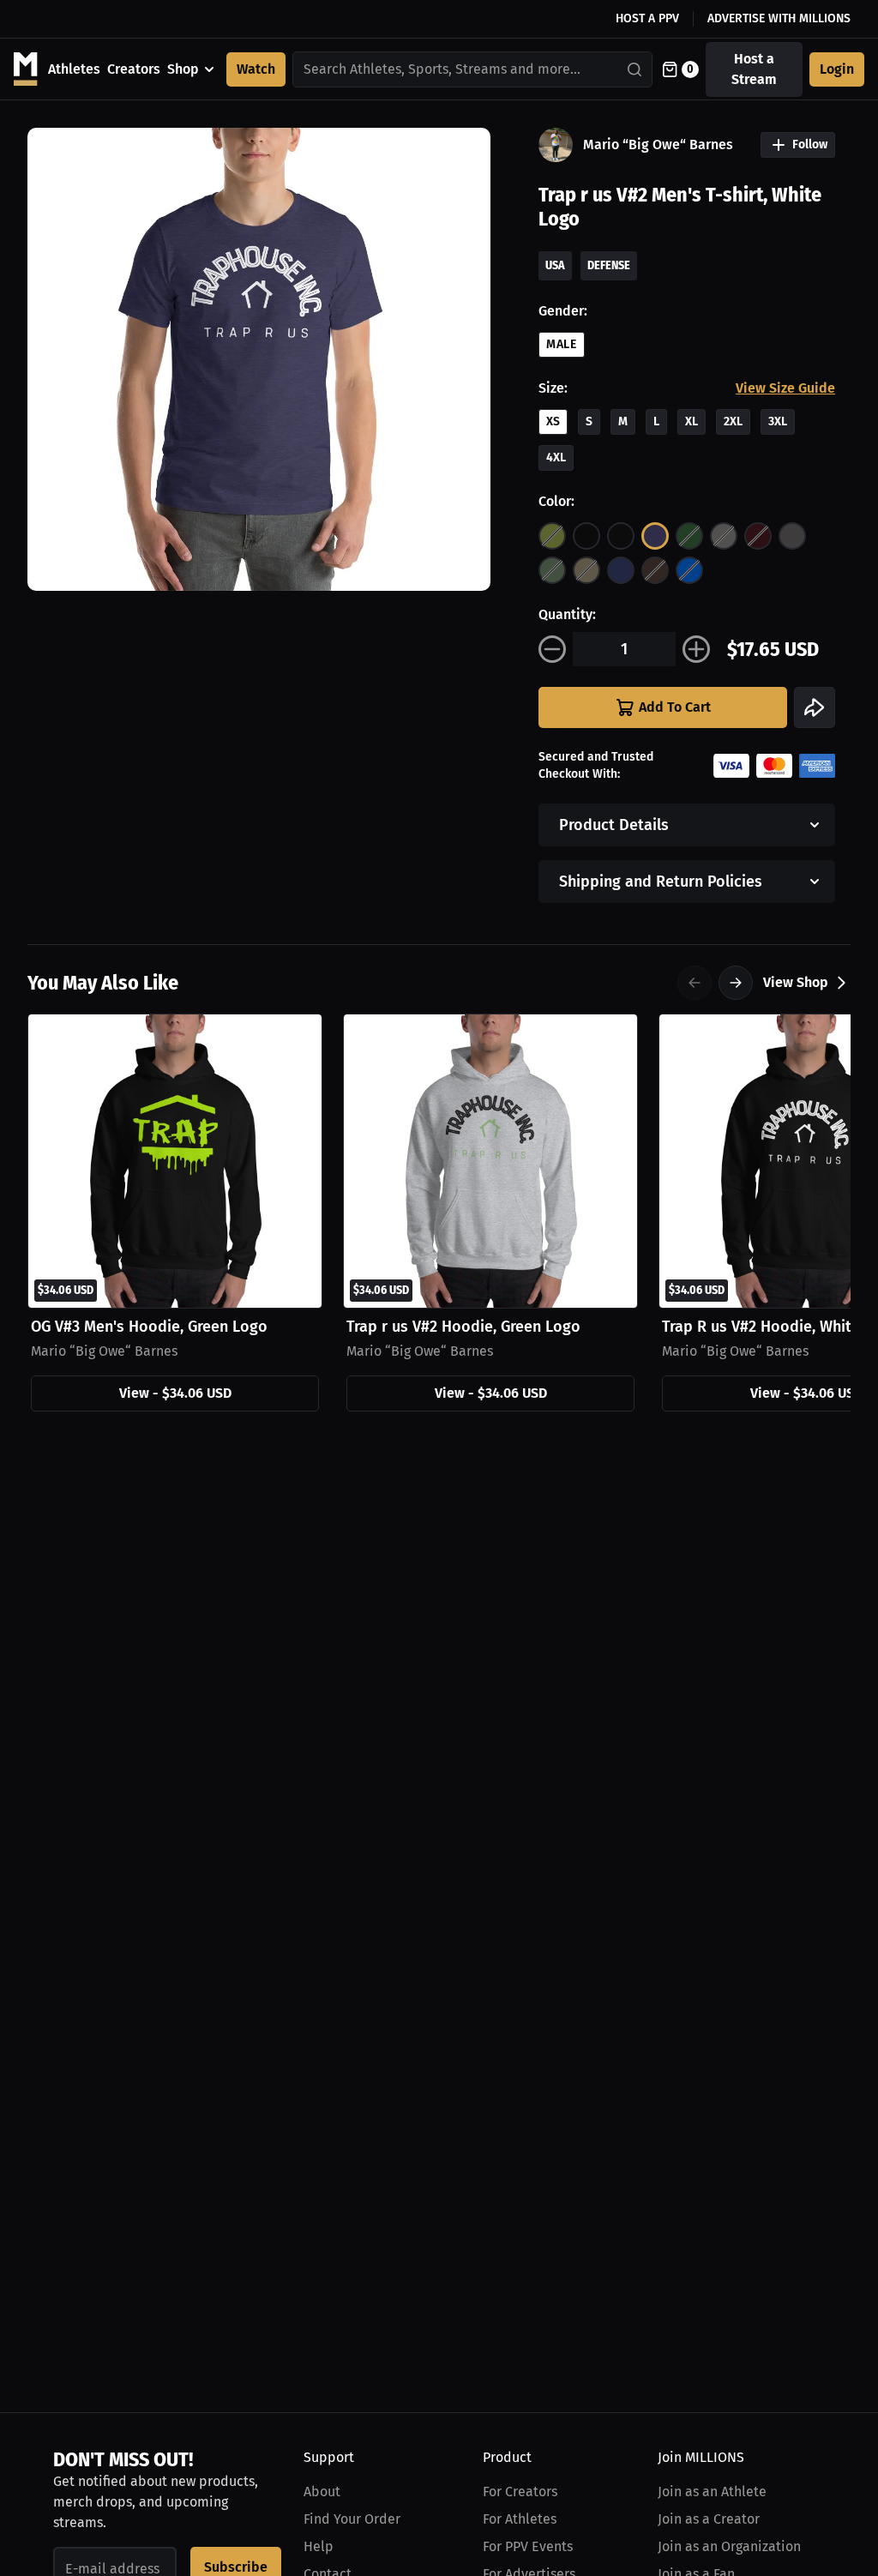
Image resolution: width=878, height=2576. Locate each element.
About (322, 2492)
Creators (134, 69)
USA (555, 265)
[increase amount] (696, 649)
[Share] (815, 707)
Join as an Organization (729, 2546)
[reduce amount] (552, 649)
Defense (609, 265)
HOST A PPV (647, 18)
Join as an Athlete (712, 2492)
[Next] (736, 983)
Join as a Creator (709, 2519)
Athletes (74, 69)
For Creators (520, 2492)
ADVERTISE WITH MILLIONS (779, 18)
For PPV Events (528, 2546)
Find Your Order (352, 2519)
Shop (183, 69)
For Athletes (520, 2519)
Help (319, 2546)
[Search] (635, 69)
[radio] (552, 536)
